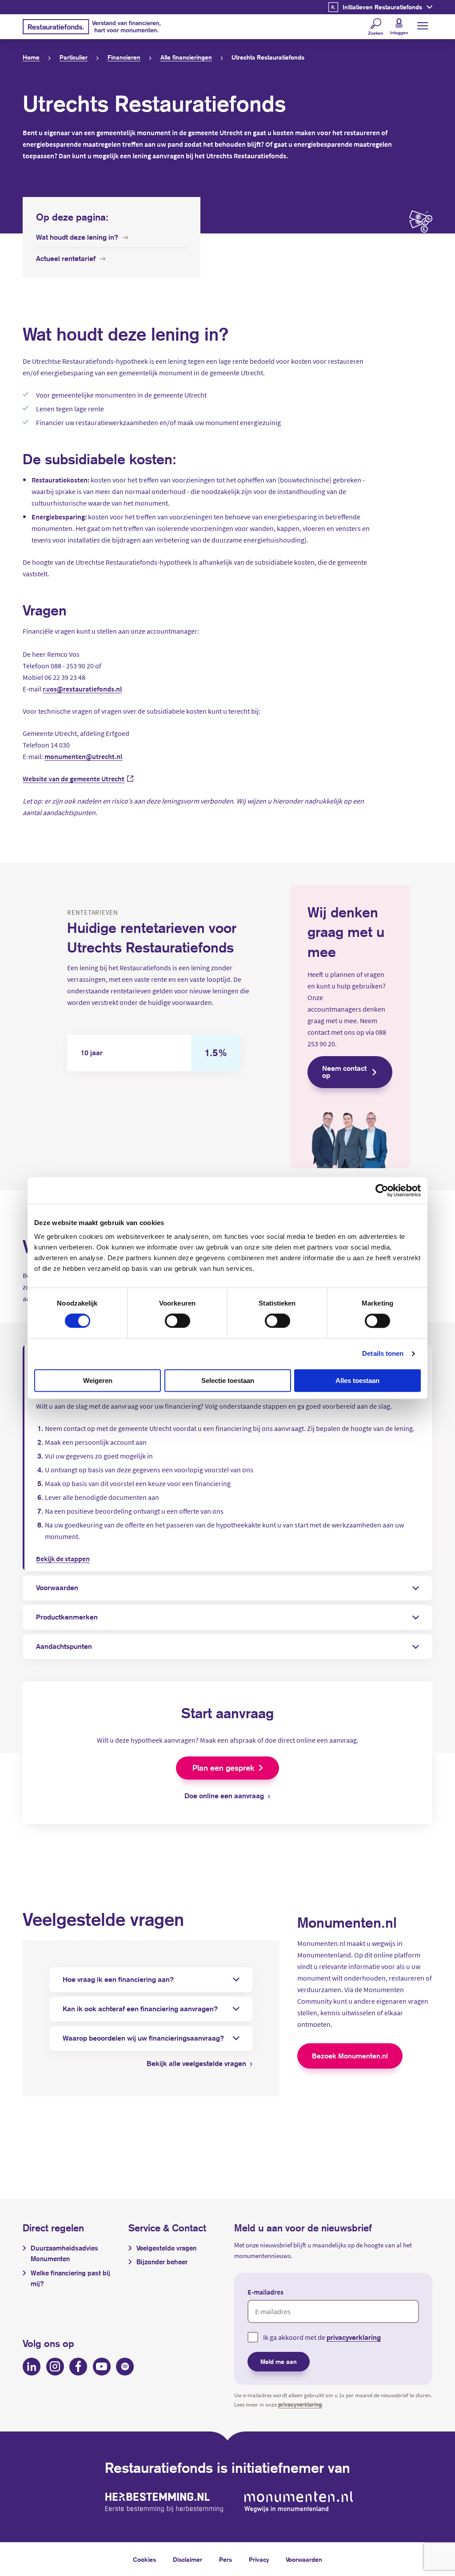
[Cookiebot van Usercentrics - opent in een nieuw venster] (382, 1190)
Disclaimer (188, 2560)
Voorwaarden (304, 2560)
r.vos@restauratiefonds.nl (82, 689)
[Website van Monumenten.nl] (299, 2502)
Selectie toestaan (228, 1380)
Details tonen (383, 1353)
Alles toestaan (357, 1380)
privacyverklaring (354, 2337)
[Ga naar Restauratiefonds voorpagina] (92, 27)
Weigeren (98, 1380)
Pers (226, 2560)
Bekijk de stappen (63, 1559)
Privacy (259, 2560)
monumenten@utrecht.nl (83, 756)
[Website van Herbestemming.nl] (164, 2502)
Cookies (144, 2560)
